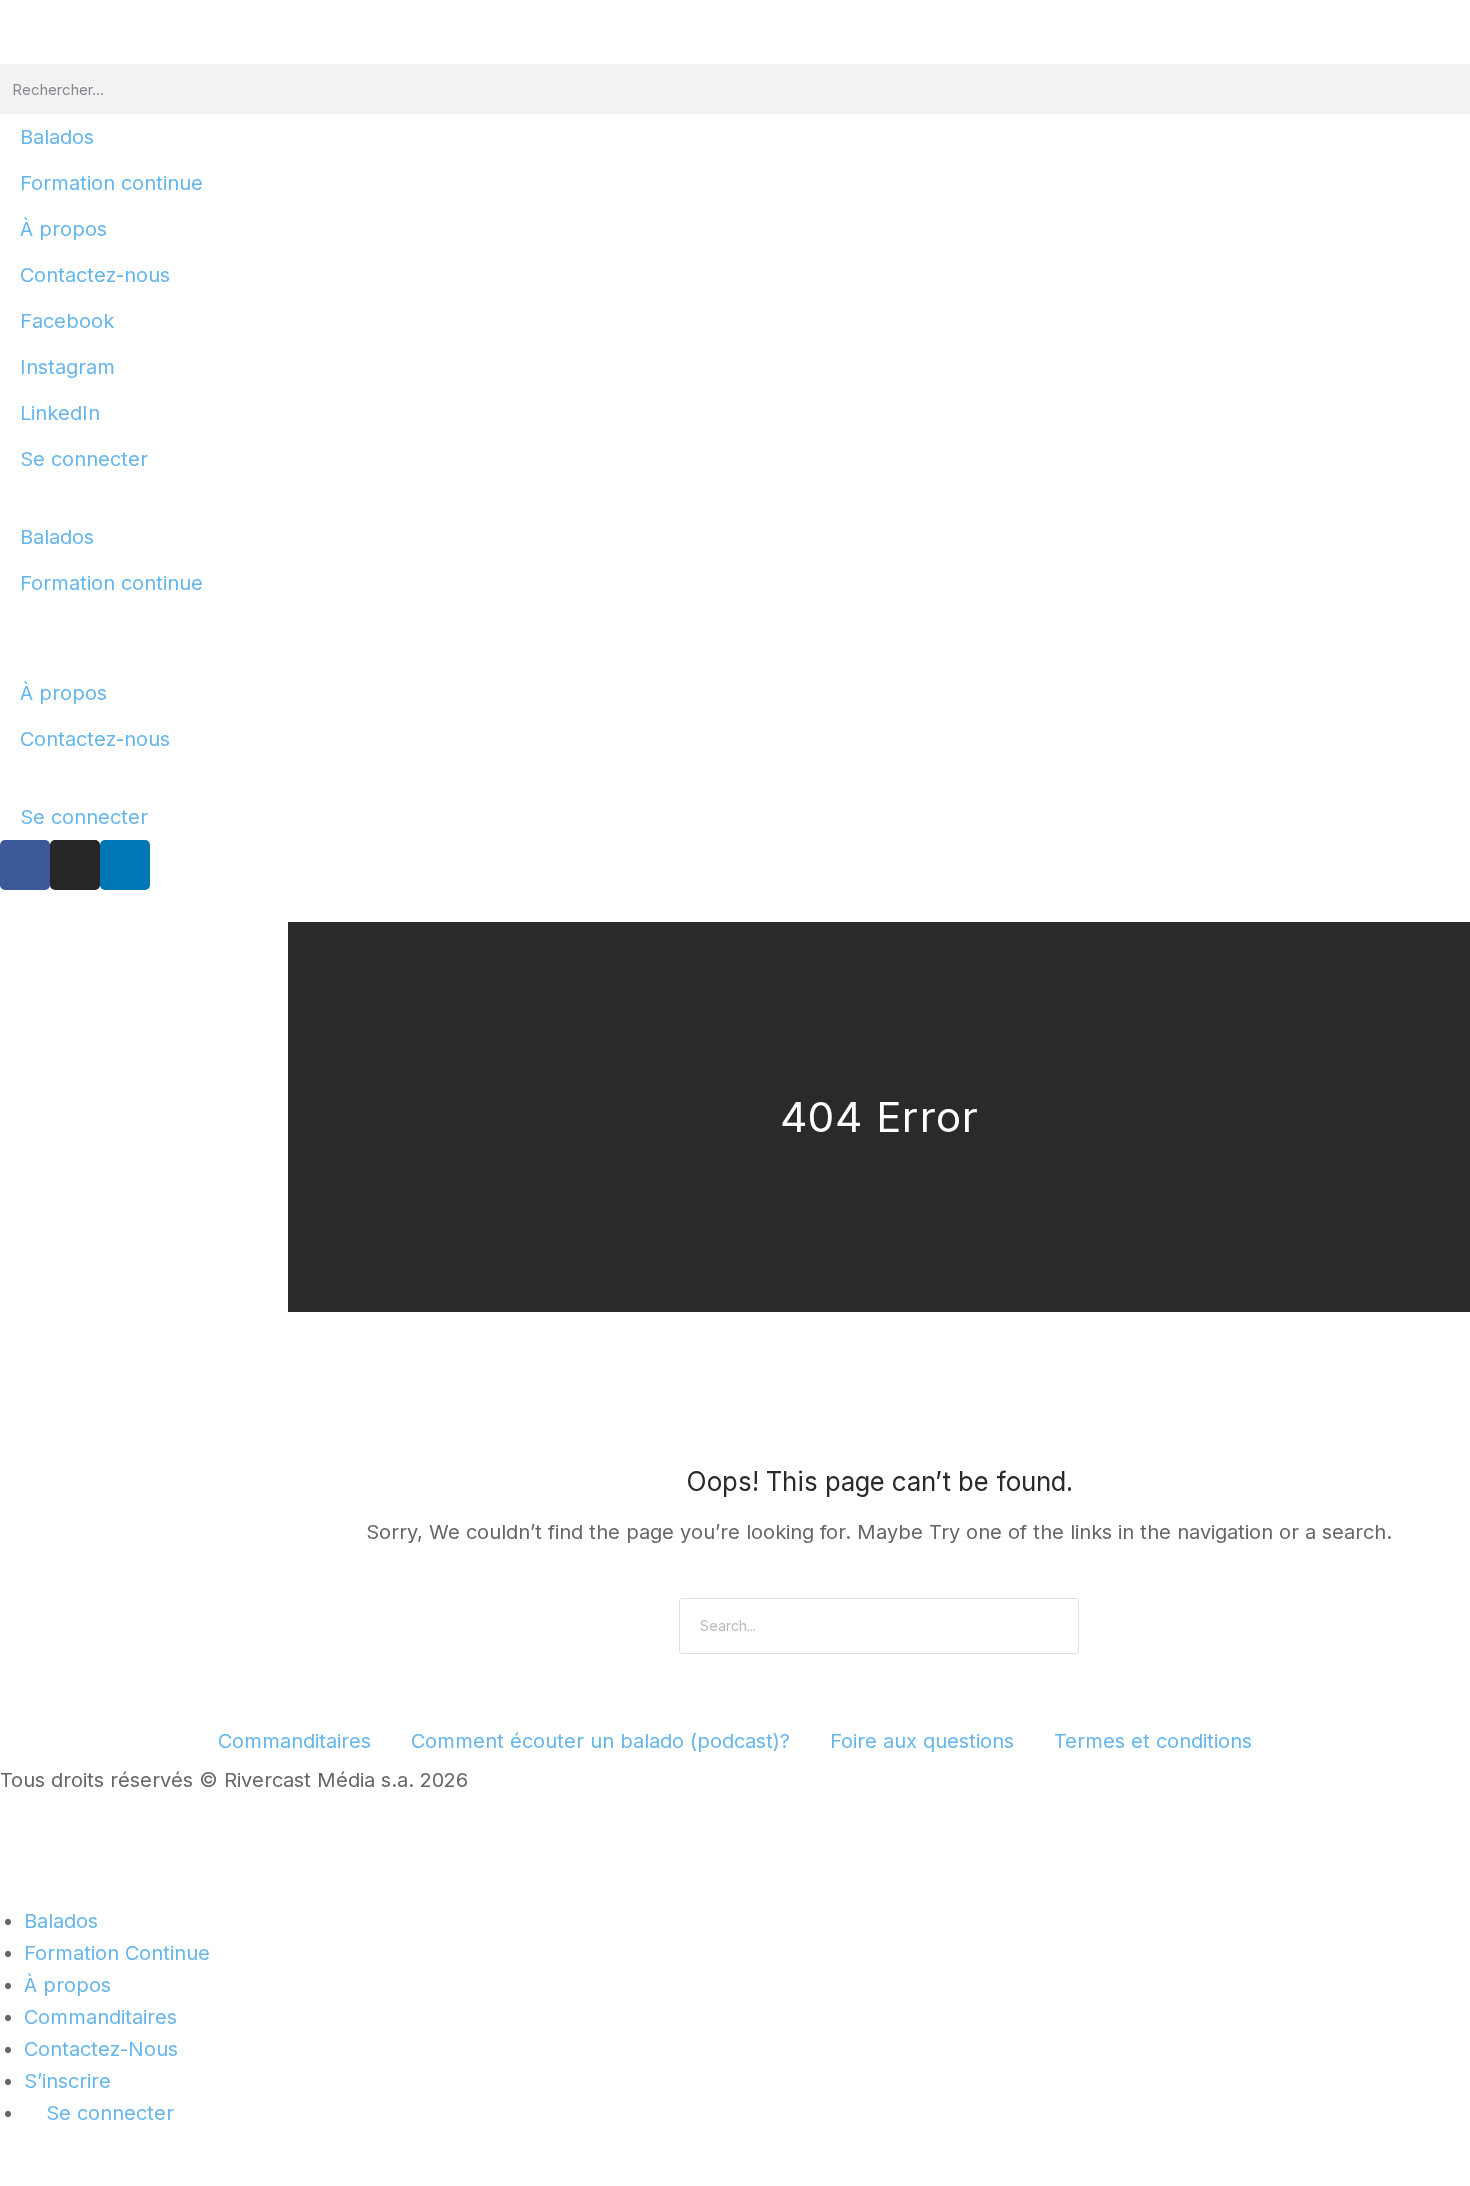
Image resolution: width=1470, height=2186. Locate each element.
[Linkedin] (125, 865)
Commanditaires (294, 1741)
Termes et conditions (1153, 1741)
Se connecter (84, 459)
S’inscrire (67, 2081)
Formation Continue (117, 1953)
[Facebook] (25, 865)
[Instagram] (75, 865)
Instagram (67, 367)
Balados (57, 137)
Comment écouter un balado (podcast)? (600, 1741)
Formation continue (111, 183)
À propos (63, 229)
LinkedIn (60, 413)
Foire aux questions (922, 1741)
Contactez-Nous (101, 2049)
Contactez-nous (95, 275)
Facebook (67, 321)
